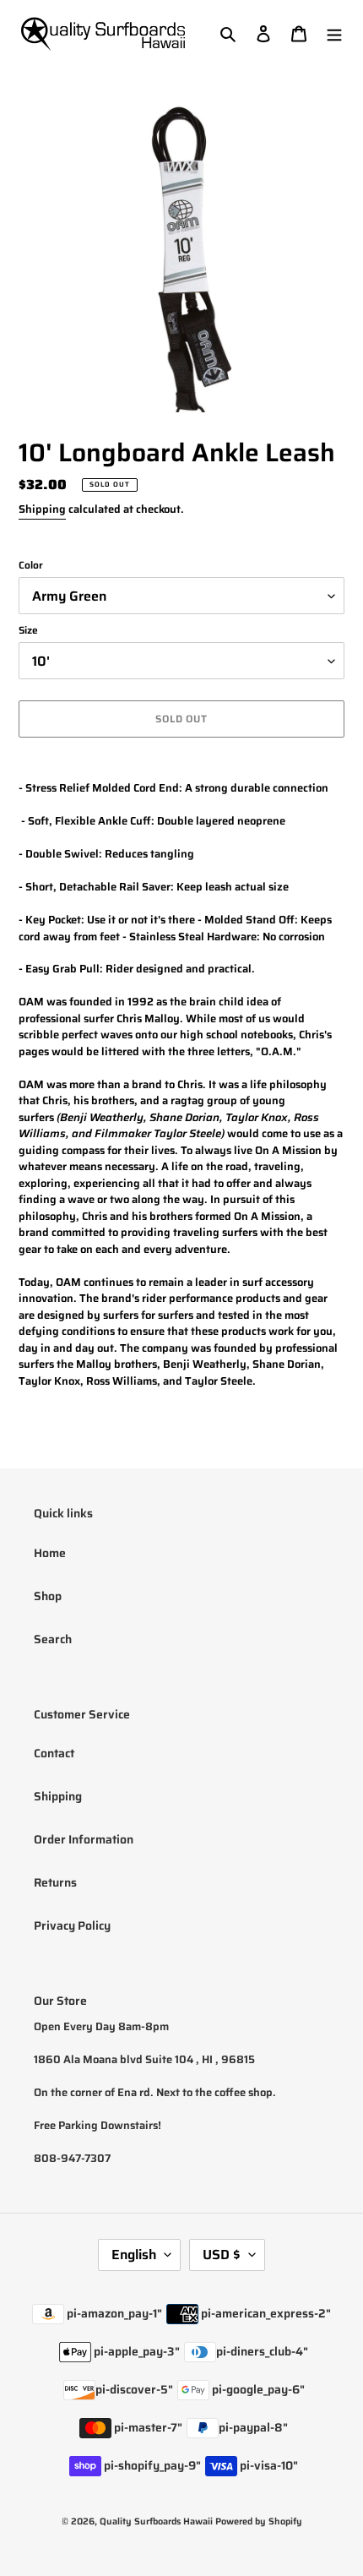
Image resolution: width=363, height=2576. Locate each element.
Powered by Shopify (259, 2522)
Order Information (84, 1839)
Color (31, 565)
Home (50, 1553)
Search (53, 1639)
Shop (48, 1596)
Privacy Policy (72, 1925)
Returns (55, 1882)
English (134, 2255)
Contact (54, 1753)
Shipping (42, 509)
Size (28, 630)
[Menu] (334, 33)
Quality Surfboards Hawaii (156, 2522)
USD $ (222, 2255)
